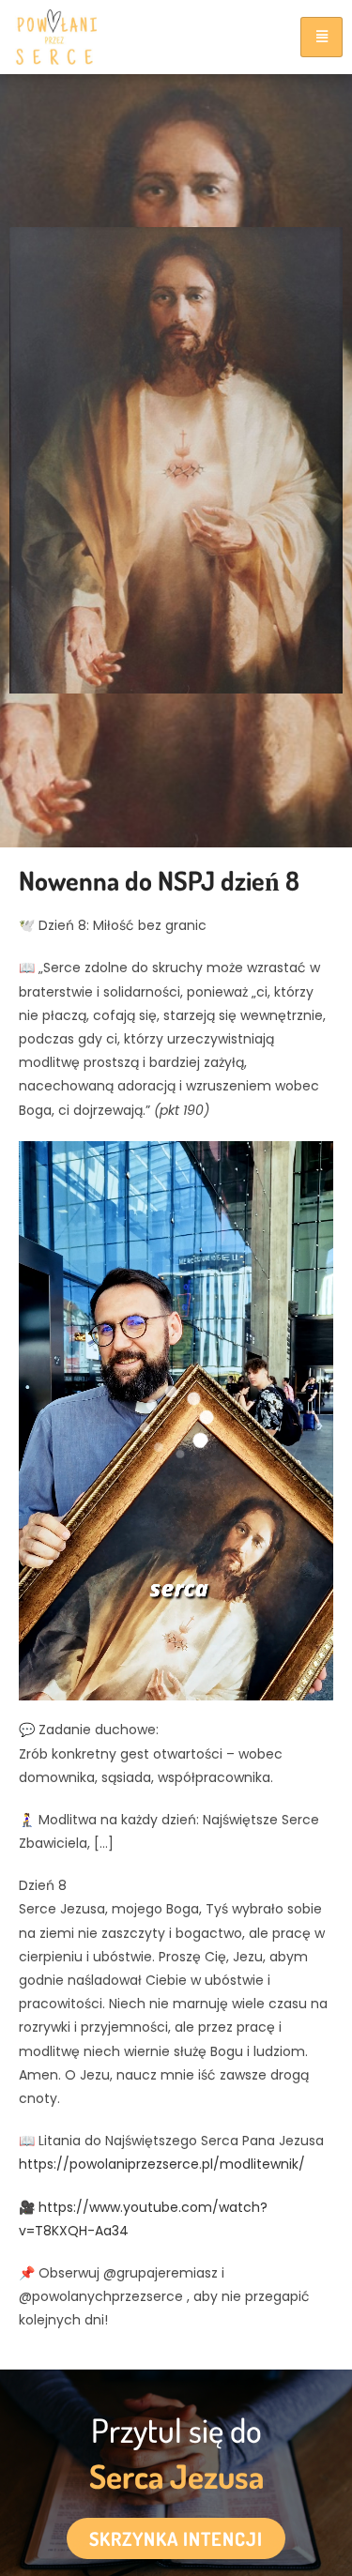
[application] (176, 1421)
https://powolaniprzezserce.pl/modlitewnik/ (162, 2164)
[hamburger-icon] (321, 37)
